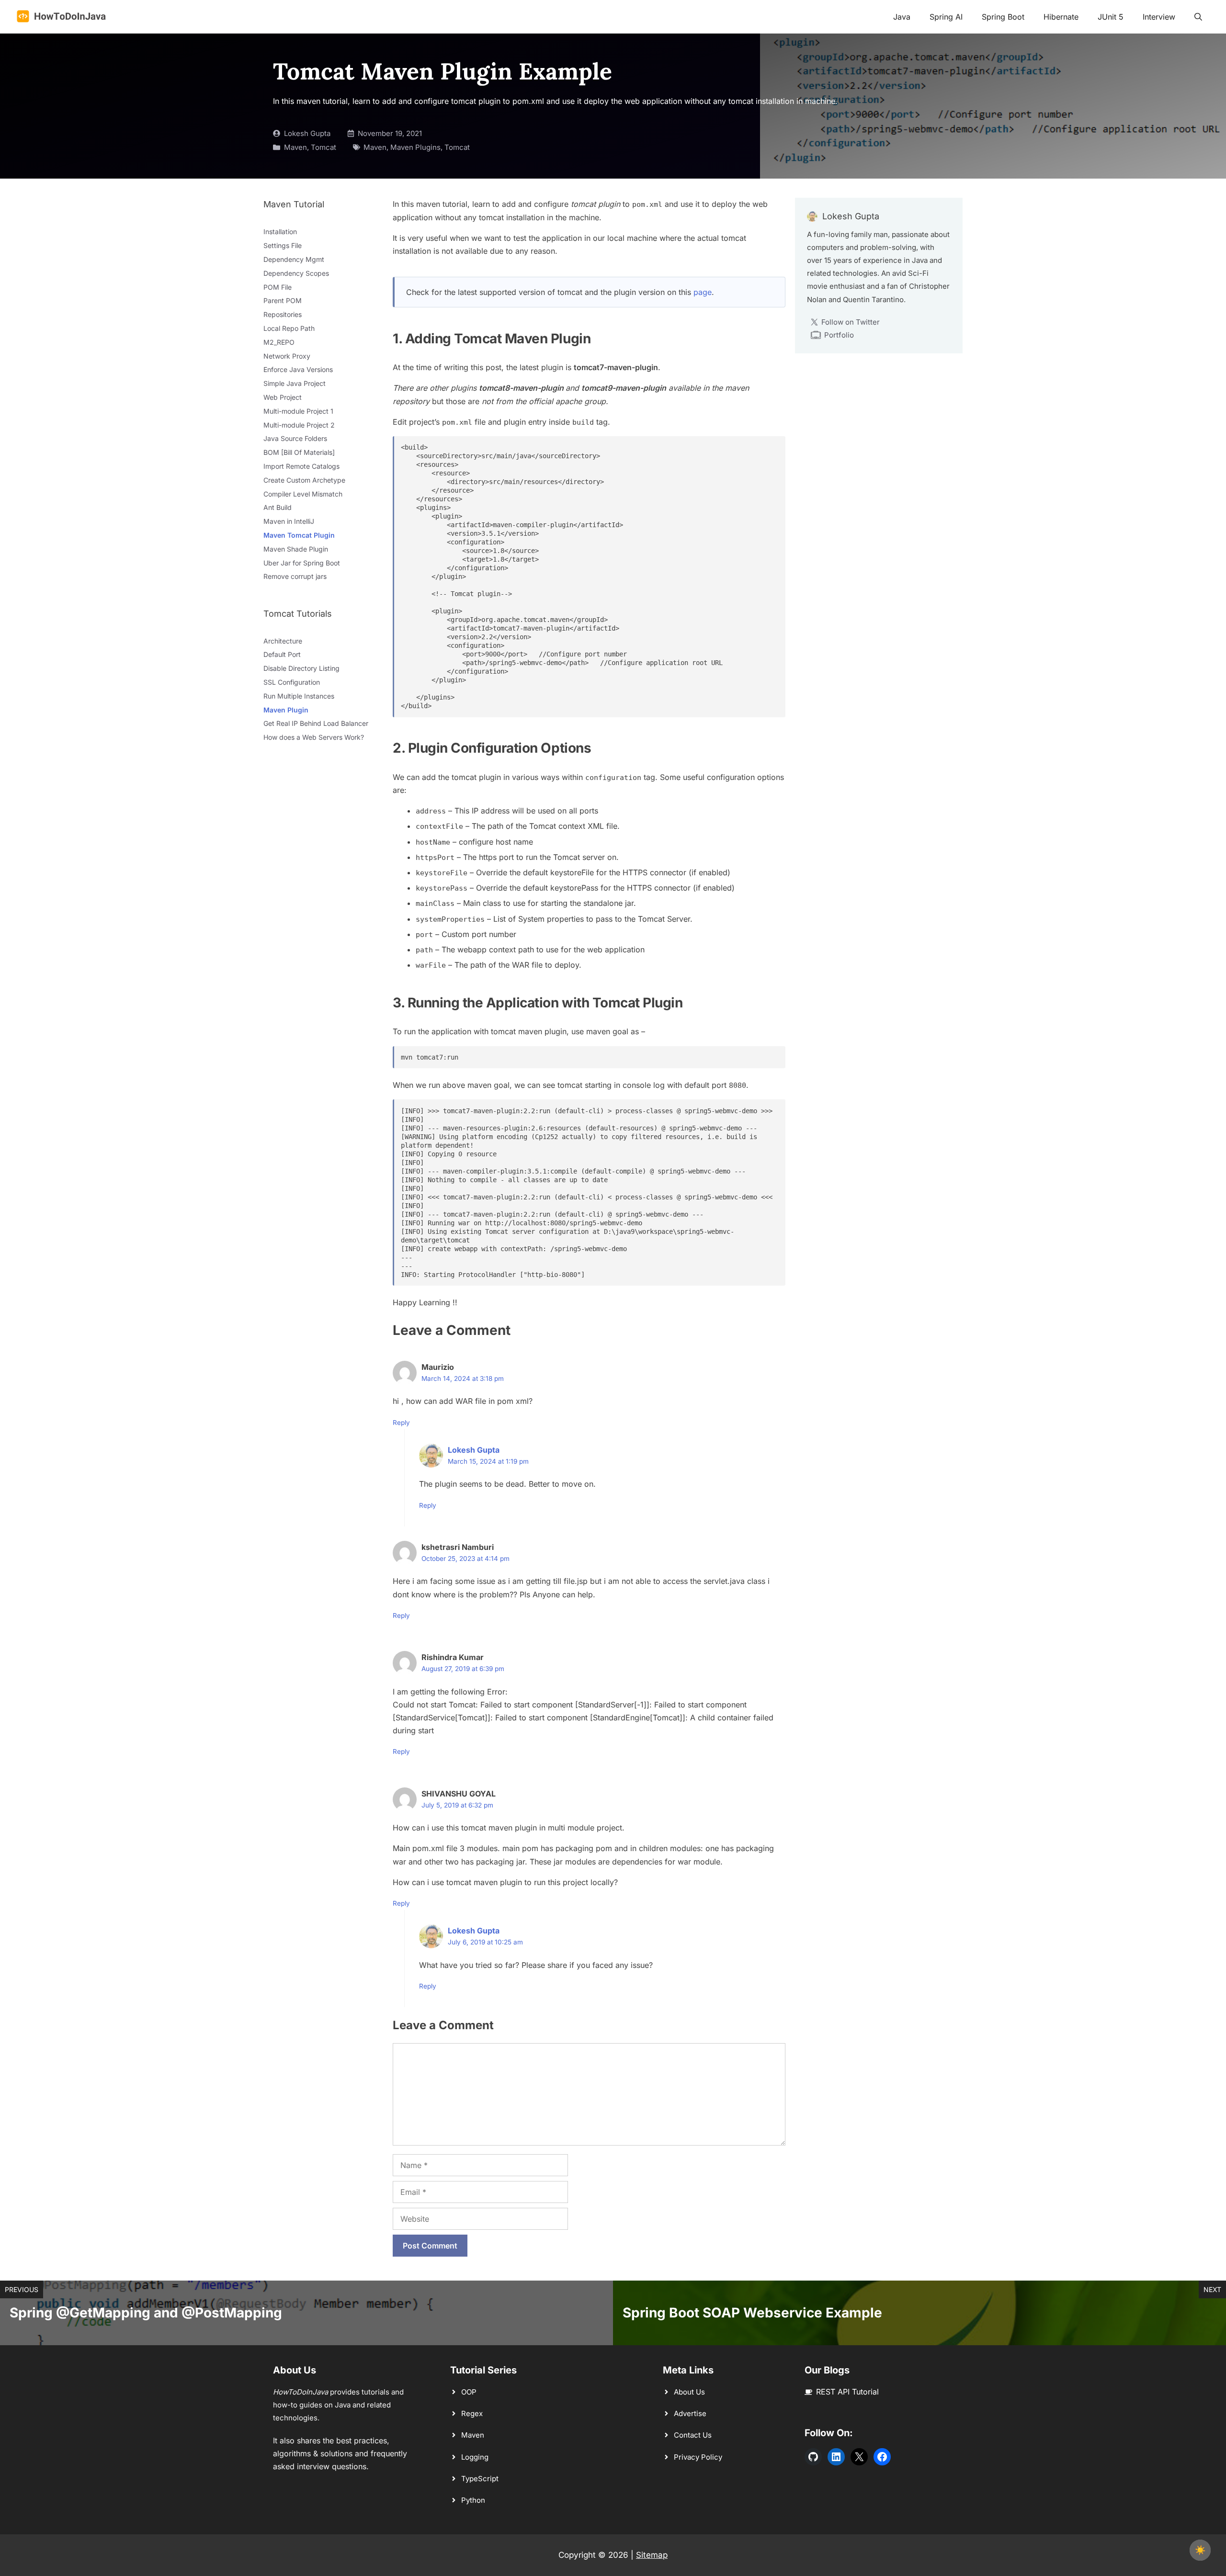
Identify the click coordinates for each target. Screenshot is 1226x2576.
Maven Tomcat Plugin (299, 535)
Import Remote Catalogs (301, 466)
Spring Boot (1003, 17)
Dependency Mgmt (294, 259)
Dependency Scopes (296, 273)
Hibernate (1061, 17)
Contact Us (693, 2435)
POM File (278, 287)
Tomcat (324, 147)
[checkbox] (1200, 2550)
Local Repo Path (289, 328)
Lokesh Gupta (307, 133)
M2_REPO (279, 342)
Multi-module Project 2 (299, 425)
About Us (689, 2392)
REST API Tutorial (847, 2392)
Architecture (283, 641)
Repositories (283, 314)
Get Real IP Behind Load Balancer (316, 723)
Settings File (283, 245)
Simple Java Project (295, 383)
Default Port (282, 654)
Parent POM (283, 300)
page (703, 292)
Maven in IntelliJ (289, 521)
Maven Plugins (415, 147)
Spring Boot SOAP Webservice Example (752, 2313)
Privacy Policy (698, 2457)
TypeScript (480, 2479)
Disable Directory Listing (301, 668)
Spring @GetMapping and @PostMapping (146, 2313)
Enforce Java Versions (298, 369)
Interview (1159, 17)
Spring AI (946, 17)
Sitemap (652, 2555)
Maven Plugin (286, 710)
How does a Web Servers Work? (314, 737)
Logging (475, 2457)
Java (902, 17)
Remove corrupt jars (295, 576)
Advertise (690, 2413)
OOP (469, 2392)
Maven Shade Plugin (296, 549)
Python (473, 2500)
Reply (401, 1423)
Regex (472, 2413)
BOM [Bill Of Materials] (299, 452)
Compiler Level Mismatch (303, 494)
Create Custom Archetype (304, 480)
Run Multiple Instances (299, 696)
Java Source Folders (295, 438)
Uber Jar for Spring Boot (302, 563)
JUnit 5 (1111, 17)
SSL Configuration (292, 682)
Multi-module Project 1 (298, 411)
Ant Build (278, 507)
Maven (295, 147)
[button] (1198, 17)
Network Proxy (287, 356)
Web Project (283, 397)
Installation (280, 232)
